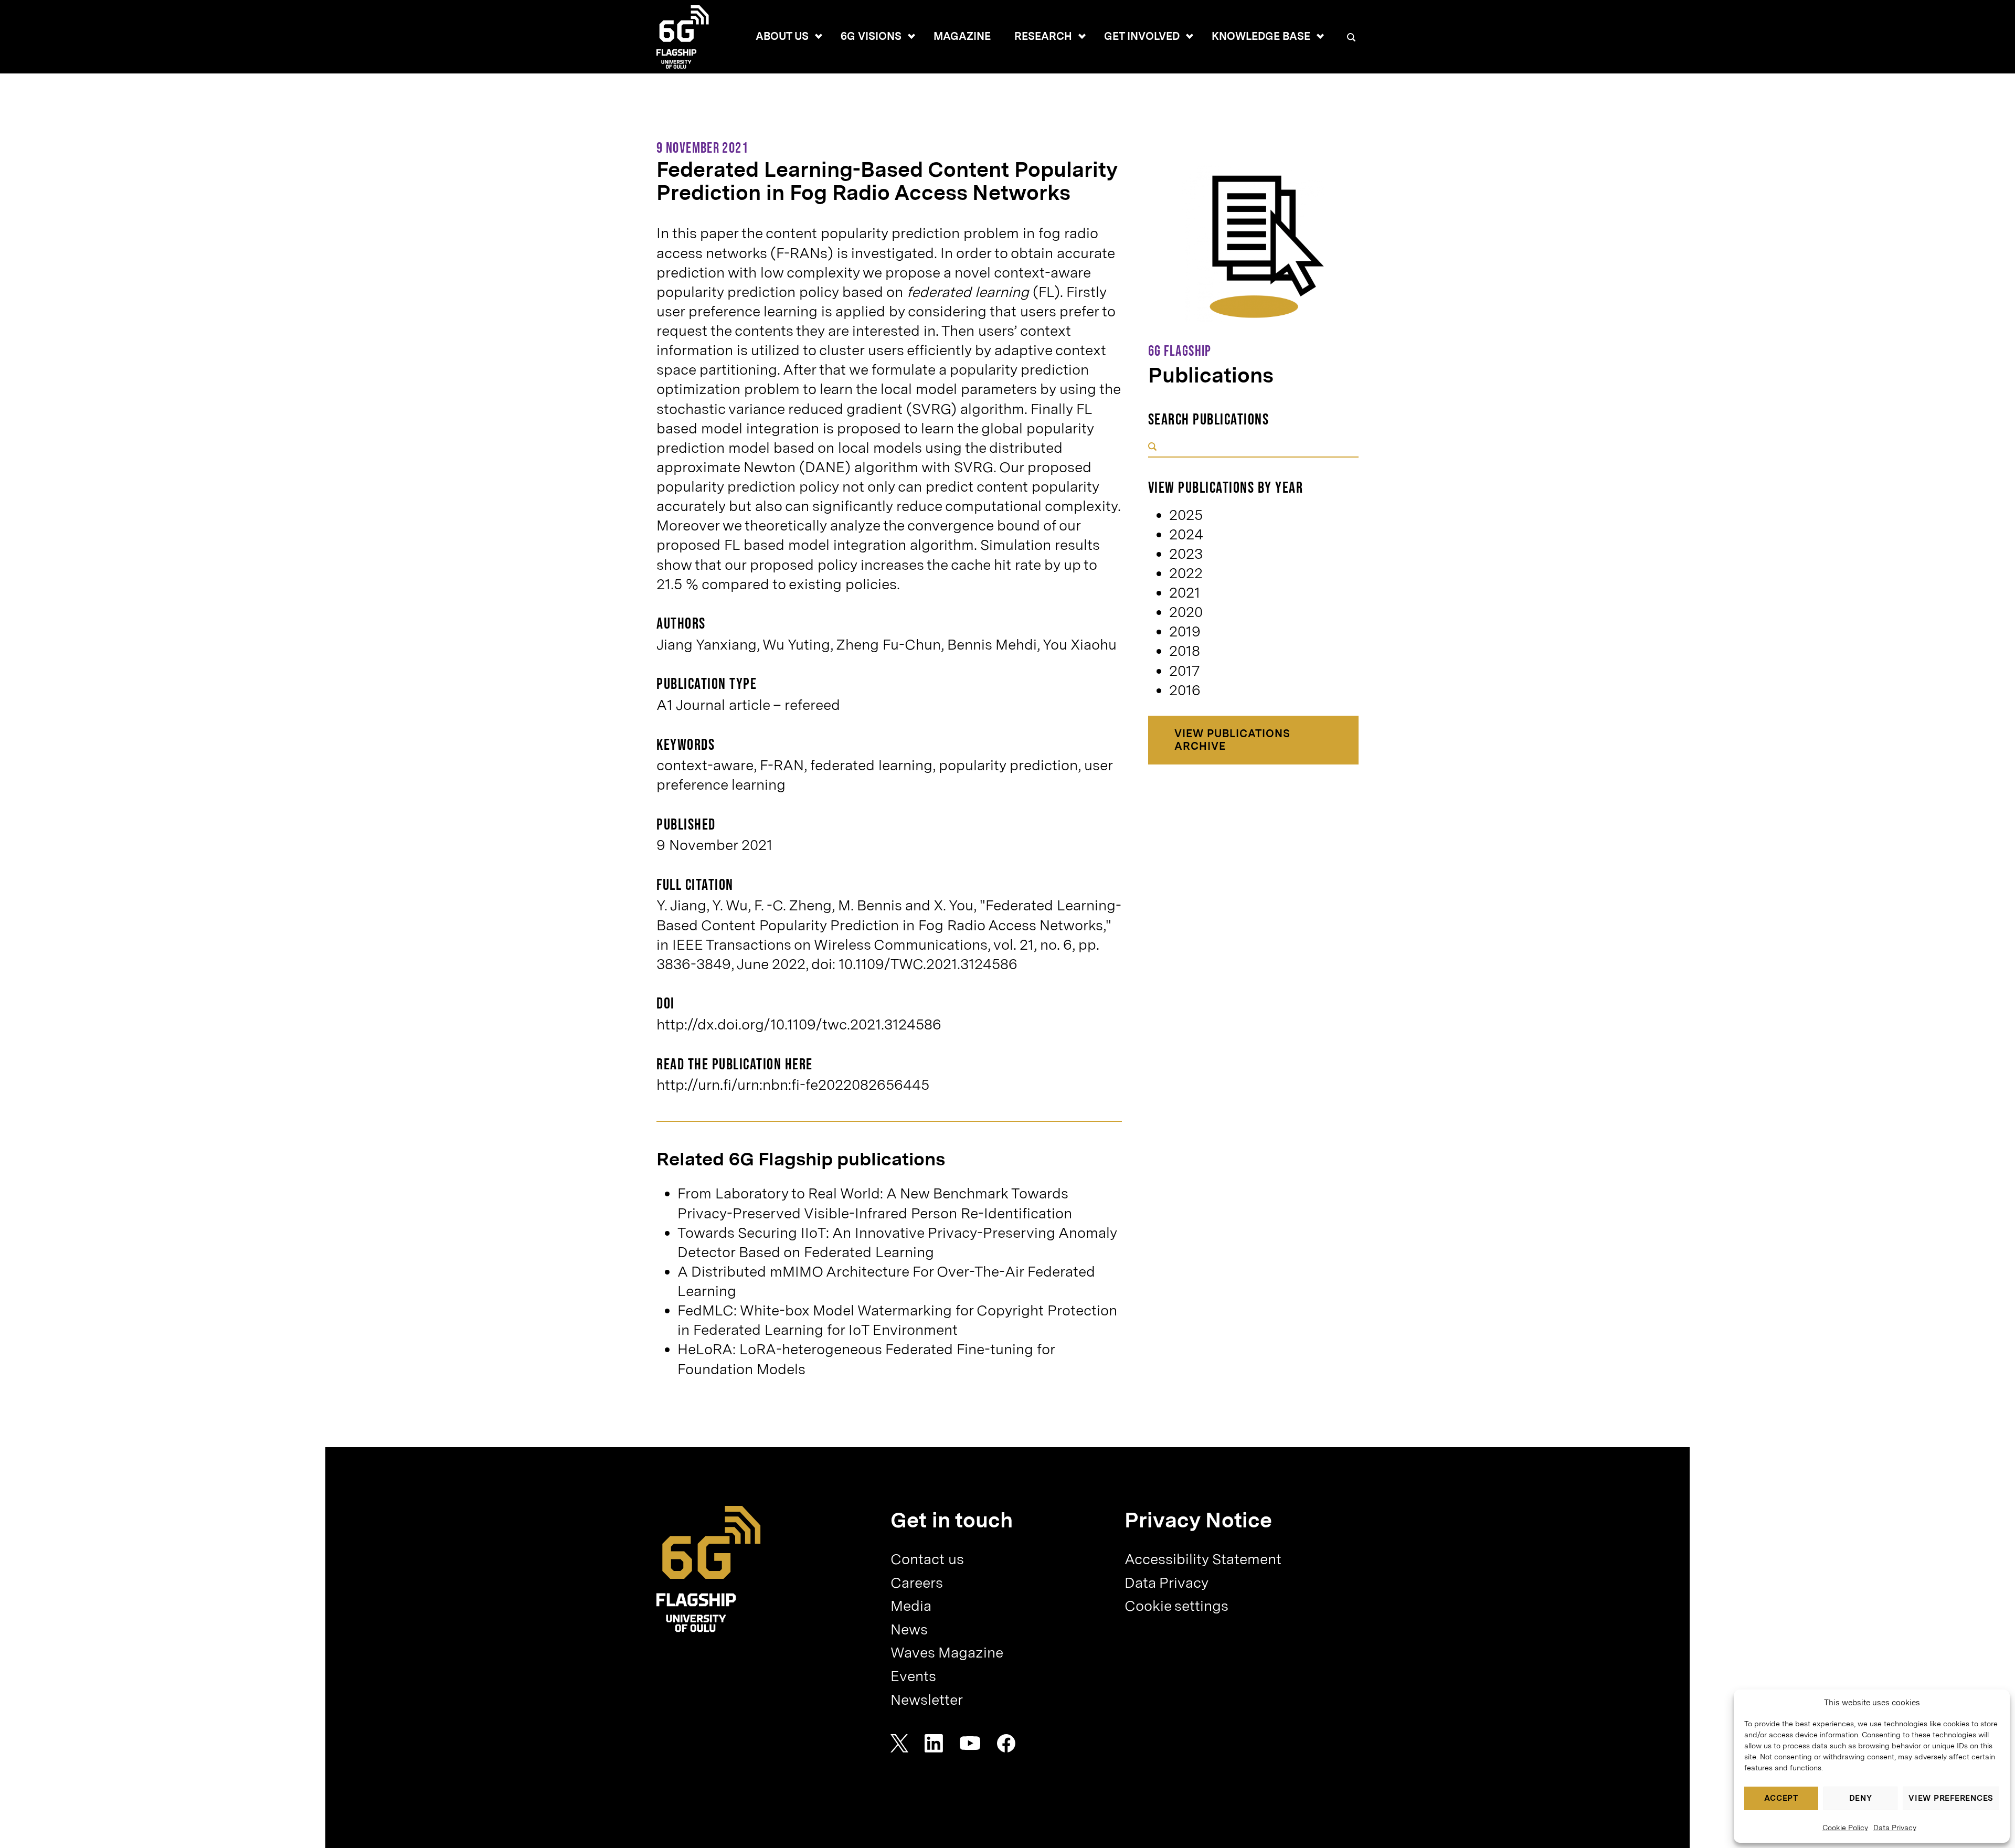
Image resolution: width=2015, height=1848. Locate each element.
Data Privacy (1895, 1828)
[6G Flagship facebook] (1006, 1743)
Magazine (962, 36)
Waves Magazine (947, 1653)
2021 (1185, 593)
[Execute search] (1152, 447)
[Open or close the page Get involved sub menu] (1190, 36)
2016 (1185, 690)
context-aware (705, 765)
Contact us (927, 1559)
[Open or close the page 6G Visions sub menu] (911, 36)
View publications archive (1232, 740)
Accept (1781, 1798)
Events (913, 1676)
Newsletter (927, 1700)
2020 (1186, 612)
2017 (1184, 671)
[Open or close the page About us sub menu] (819, 36)
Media (911, 1606)
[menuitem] (782, 37)
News (909, 1629)
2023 (1186, 554)
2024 (1186, 534)
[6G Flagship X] (899, 1743)
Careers (917, 1583)
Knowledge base (1261, 36)
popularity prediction (1008, 765)
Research (1043, 36)
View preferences (1951, 1798)
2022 (1186, 573)
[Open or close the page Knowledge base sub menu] (1320, 36)
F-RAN (782, 765)
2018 (1185, 651)
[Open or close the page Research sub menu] (1082, 36)
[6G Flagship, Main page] (709, 1569)
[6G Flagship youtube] (970, 1743)
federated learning (871, 765)
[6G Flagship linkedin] (934, 1743)
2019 (1185, 631)
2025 (1186, 515)
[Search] (1351, 38)
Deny (1861, 1798)
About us (782, 36)
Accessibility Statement (1203, 1559)
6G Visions (871, 36)
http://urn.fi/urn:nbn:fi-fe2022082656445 (793, 1085)
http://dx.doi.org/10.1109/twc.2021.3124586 (799, 1024)
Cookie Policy (1845, 1828)
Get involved (1142, 36)
